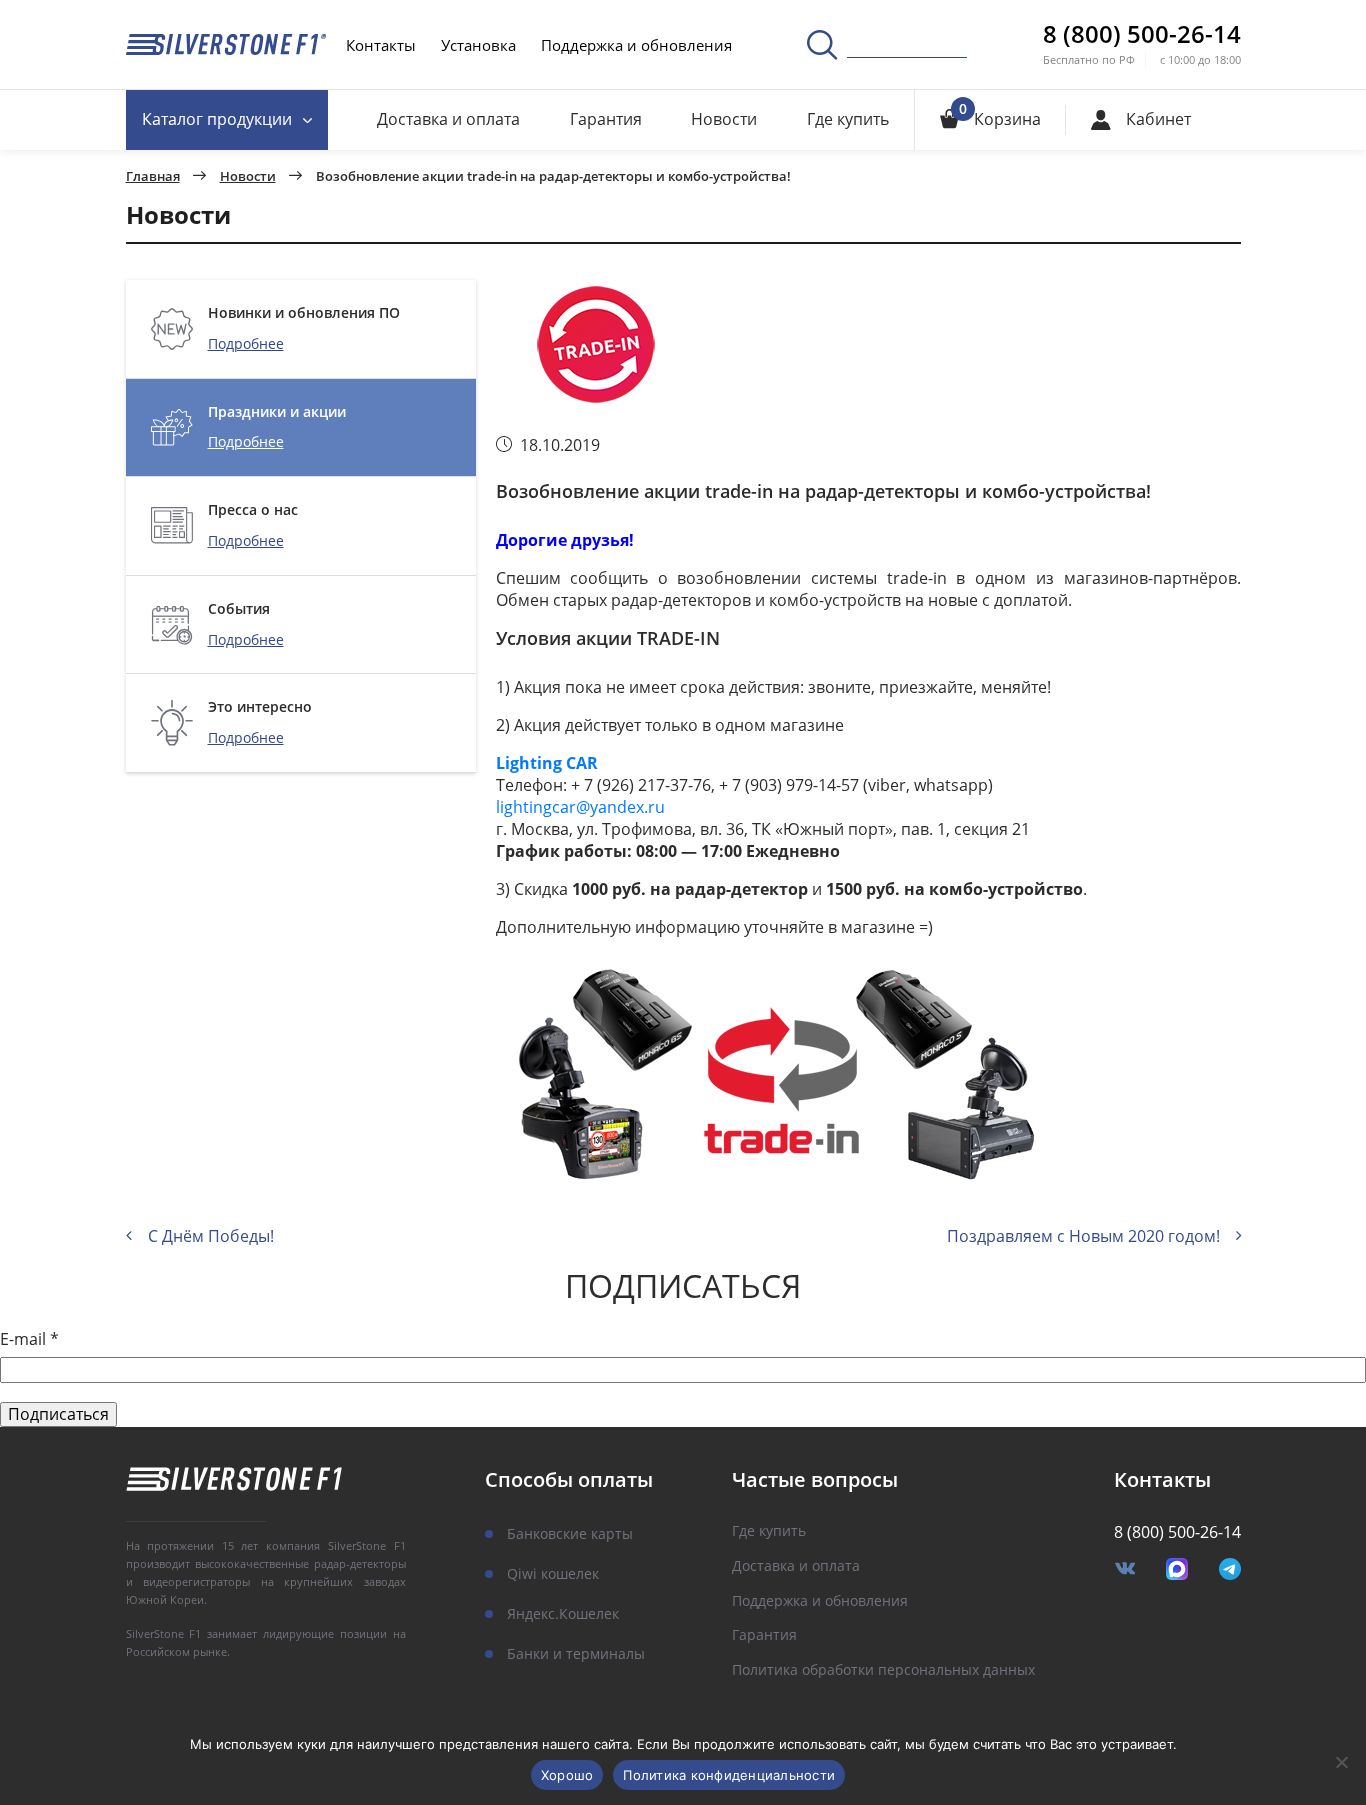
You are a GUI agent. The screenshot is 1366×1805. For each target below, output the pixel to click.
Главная (153, 177)
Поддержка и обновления (636, 45)
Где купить (848, 119)
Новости (724, 119)
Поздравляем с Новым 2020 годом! (1083, 1236)
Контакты (381, 45)
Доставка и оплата (448, 119)
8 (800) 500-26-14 (1142, 34)
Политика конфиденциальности (729, 1775)
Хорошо (567, 1775)
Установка (478, 45)
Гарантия (606, 119)
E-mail (29, 1339)
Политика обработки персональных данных (883, 1670)
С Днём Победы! (211, 1236)
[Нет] (1341, 1762)
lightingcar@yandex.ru (580, 807)
